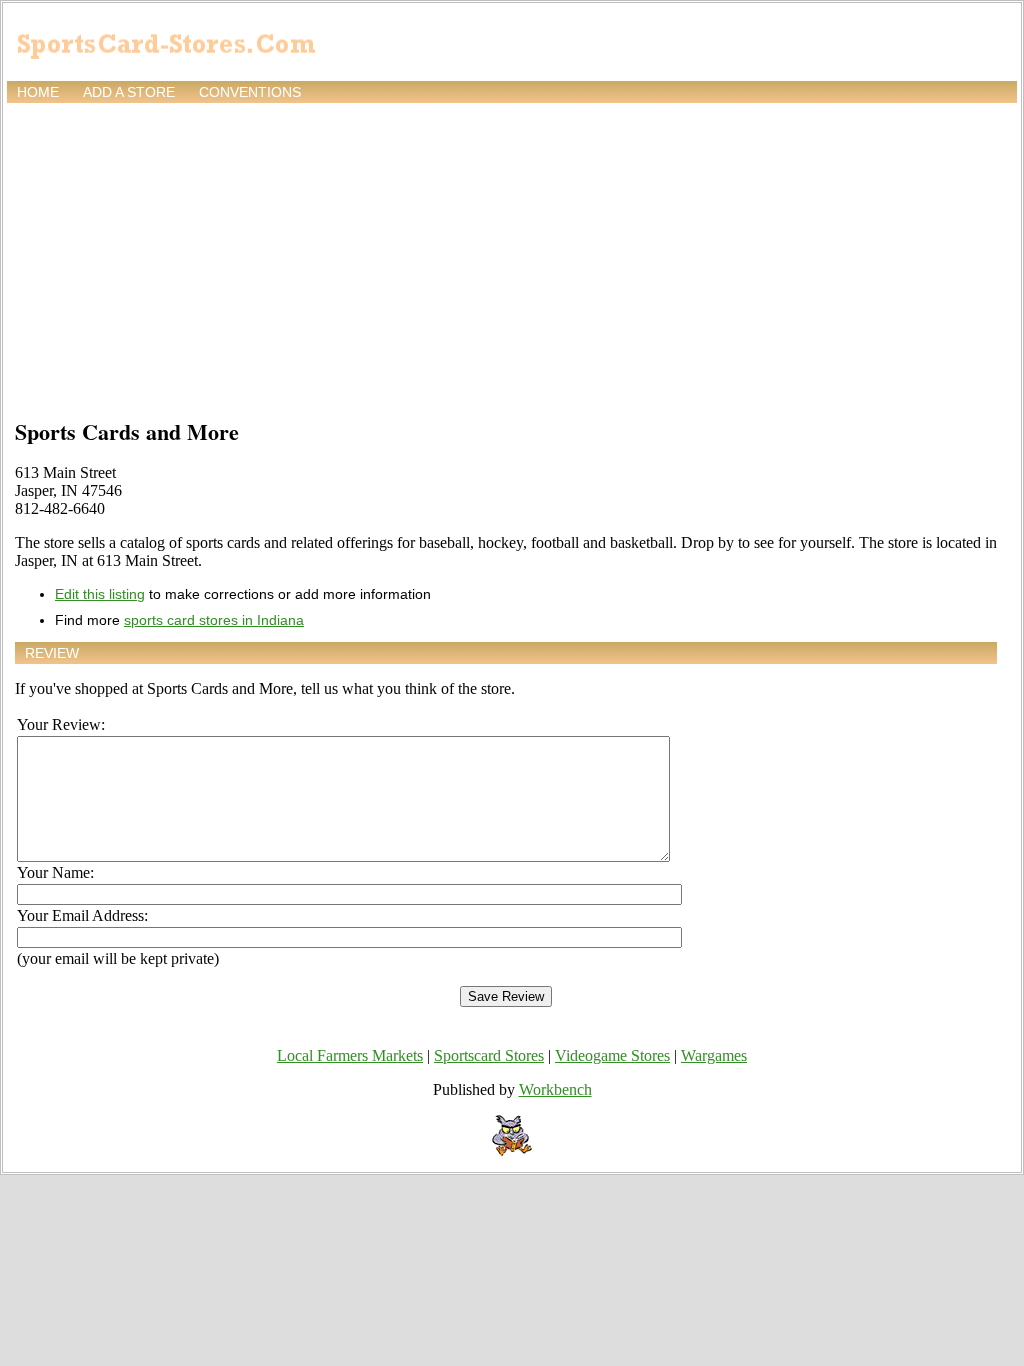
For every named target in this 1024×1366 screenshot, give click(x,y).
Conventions (250, 92)
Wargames (714, 1055)
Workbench (555, 1089)
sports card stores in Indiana (214, 620)
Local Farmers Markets (350, 1055)
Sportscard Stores (489, 1055)
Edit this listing (100, 594)
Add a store (129, 92)
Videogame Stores (612, 1055)
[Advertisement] (512, 257)
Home (38, 92)
